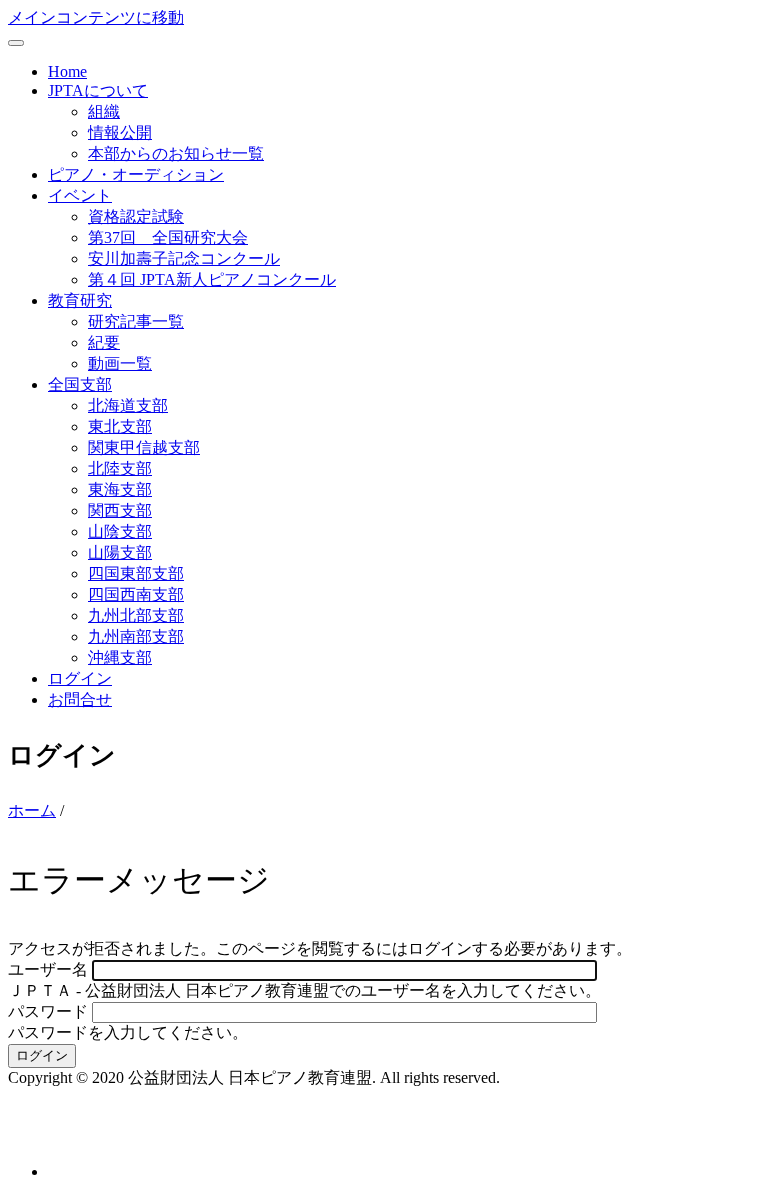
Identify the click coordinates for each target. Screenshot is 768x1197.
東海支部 (120, 489)
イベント (80, 195)
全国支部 (80, 384)
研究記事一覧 (136, 321)
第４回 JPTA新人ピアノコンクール (212, 279)
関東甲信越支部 (144, 447)
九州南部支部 (136, 636)
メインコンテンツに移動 (96, 17)
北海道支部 (128, 405)
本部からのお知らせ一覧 (176, 153)
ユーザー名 (48, 969)
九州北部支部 (136, 615)
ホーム (32, 810)
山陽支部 (120, 552)
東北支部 (120, 426)
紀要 (104, 342)
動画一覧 (120, 363)
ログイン (80, 678)
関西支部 (120, 510)
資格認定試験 (136, 216)
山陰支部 (120, 531)
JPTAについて (98, 90)
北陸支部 (120, 468)
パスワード (48, 1011)
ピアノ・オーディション (136, 174)
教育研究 (80, 300)
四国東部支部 (136, 573)
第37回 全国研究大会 (168, 237)
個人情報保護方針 (72, 1135)
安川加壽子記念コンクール (184, 258)
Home (67, 71)
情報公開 (120, 132)
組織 (104, 111)
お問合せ (80, 699)
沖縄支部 (120, 657)
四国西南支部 (136, 594)
